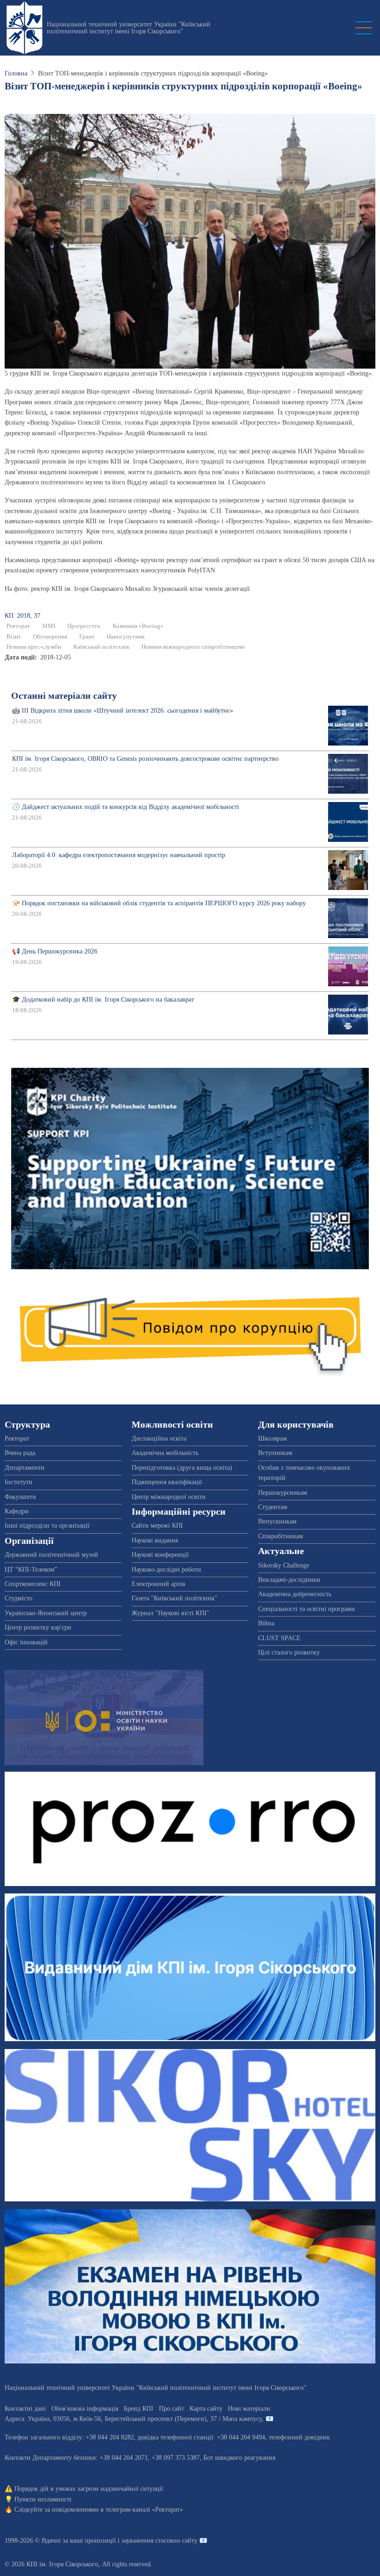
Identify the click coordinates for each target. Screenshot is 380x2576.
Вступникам (275, 1453)
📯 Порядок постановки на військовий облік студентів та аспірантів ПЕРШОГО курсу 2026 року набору (159, 903)
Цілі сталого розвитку (289, 1652)
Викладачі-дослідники (289, 1580)
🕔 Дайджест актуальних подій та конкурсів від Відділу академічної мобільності (126, 807)
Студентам (273, 1507)
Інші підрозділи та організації (47, 1526)
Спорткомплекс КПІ (33, 1584)
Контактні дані (25, 2409)
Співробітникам (281, 1536)
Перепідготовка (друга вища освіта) (182, 1468)
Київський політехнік (101, 647)
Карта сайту (206, 2409)
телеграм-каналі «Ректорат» (144, 2510)
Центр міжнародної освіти (169, 1497)
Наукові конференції (160, 1555)
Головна (16, 73)
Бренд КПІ (139, 2409)
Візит (14, 637)
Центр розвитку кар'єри (38, 1627)
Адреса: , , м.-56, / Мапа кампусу (133, 2419)
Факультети (20, 1497)
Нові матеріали (249, 2409)
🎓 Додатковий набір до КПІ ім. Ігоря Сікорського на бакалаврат (103, 1000)
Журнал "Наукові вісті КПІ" (171, 1613)
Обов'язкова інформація (85, 2409)
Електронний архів (158, 1584)
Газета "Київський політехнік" (174, 1598)
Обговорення (50, 637)
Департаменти (25, 1468)
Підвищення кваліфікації (167, 1482)
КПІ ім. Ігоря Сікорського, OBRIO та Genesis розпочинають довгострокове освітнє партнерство (145, 759)
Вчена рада (20, 1453)
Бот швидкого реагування (239, 2458)
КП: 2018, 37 (22, 616)
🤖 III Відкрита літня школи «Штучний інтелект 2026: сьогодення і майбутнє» (123, 711)
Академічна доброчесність (295, 1594)
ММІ (49, 626)
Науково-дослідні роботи (166, 1570)
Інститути (19, 1482)
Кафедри (17, 1511)
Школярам (272, 1438)
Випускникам (277, 1521)
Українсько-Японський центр (46, 1613)
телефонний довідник (299, 2437)
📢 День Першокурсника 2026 (55, 951)
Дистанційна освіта (159, 1438)
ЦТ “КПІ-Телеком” (31, 1570)
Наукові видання (155, 1540)
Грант (87, 637)
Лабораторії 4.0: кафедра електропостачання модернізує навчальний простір (119, 855)
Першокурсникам (283, 1493)
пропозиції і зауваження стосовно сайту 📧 (146, 2541)
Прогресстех (84, 626)
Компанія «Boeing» (138, 626)
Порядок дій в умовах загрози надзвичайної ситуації (89, 2489)
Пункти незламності (43, 2499)
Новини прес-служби (34, 647)
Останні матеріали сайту (64, 696)
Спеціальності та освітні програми (307, 1609)
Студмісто (19, 1598)
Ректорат (18, 626)
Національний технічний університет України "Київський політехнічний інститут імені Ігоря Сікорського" (129, 28)
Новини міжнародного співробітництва (193, 647)
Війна (266, 1623)
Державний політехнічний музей (51, 1555)
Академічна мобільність (165, 1453)
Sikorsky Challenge (284, 1565)
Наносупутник (126, 637)
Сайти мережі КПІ (157, 1526)
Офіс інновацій (26, 1642)
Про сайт (171, 2409)
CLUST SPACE (279, 1638)
